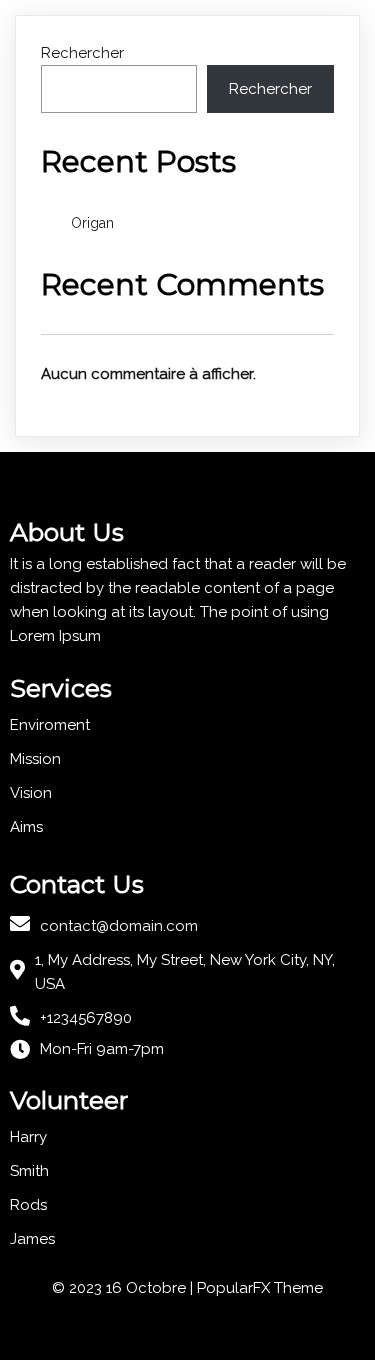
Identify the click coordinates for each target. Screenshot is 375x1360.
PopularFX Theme (260, 1288)
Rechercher (82, 53)
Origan (92, 223)
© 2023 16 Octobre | (124, 1288)
